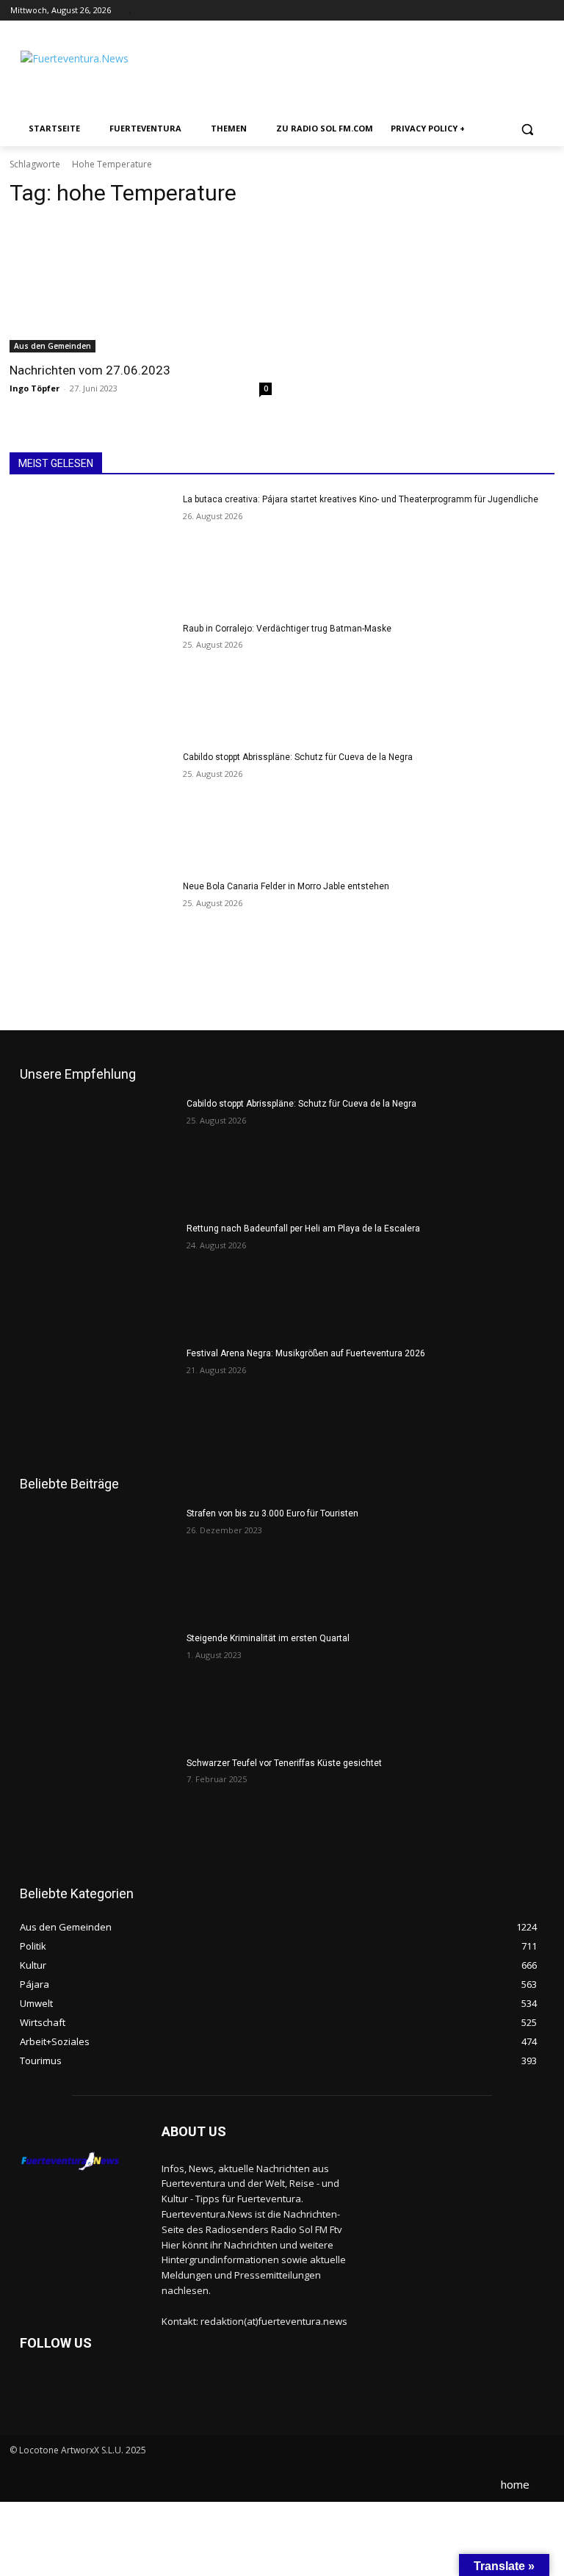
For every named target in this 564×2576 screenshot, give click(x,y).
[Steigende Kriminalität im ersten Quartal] (98, 1687)
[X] (545, 11)
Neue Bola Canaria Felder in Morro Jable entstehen (286, 886)
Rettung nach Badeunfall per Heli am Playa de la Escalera (303, 1229)
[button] (527, 129)
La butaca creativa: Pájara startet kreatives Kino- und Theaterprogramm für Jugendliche (361, 499)
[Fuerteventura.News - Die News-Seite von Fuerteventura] (101, 70)
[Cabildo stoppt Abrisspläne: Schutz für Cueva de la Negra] (91, 808)
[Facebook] (505, 11)
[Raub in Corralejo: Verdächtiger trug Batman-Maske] (91, 680)
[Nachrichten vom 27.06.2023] (141, 287)
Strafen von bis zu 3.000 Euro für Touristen (272, 1513)
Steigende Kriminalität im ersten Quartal (268, 1638)
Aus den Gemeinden (53, 346)
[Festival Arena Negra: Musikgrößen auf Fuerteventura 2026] (98, 1403)
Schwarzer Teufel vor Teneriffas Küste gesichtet (284, 1763)
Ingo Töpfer (35, 388)
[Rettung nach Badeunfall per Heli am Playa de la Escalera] (98, 1278)
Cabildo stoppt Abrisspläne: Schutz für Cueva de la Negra (298, 757)
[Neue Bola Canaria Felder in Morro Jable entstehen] (91, 938)
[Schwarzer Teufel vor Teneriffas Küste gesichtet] (98, 1812)
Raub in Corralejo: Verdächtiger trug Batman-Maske (287, 629)
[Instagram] (525, 11)
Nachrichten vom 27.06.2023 (90, 370)
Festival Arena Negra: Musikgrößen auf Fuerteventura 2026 (306, 1353)
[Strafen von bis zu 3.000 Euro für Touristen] (98, 1563)
